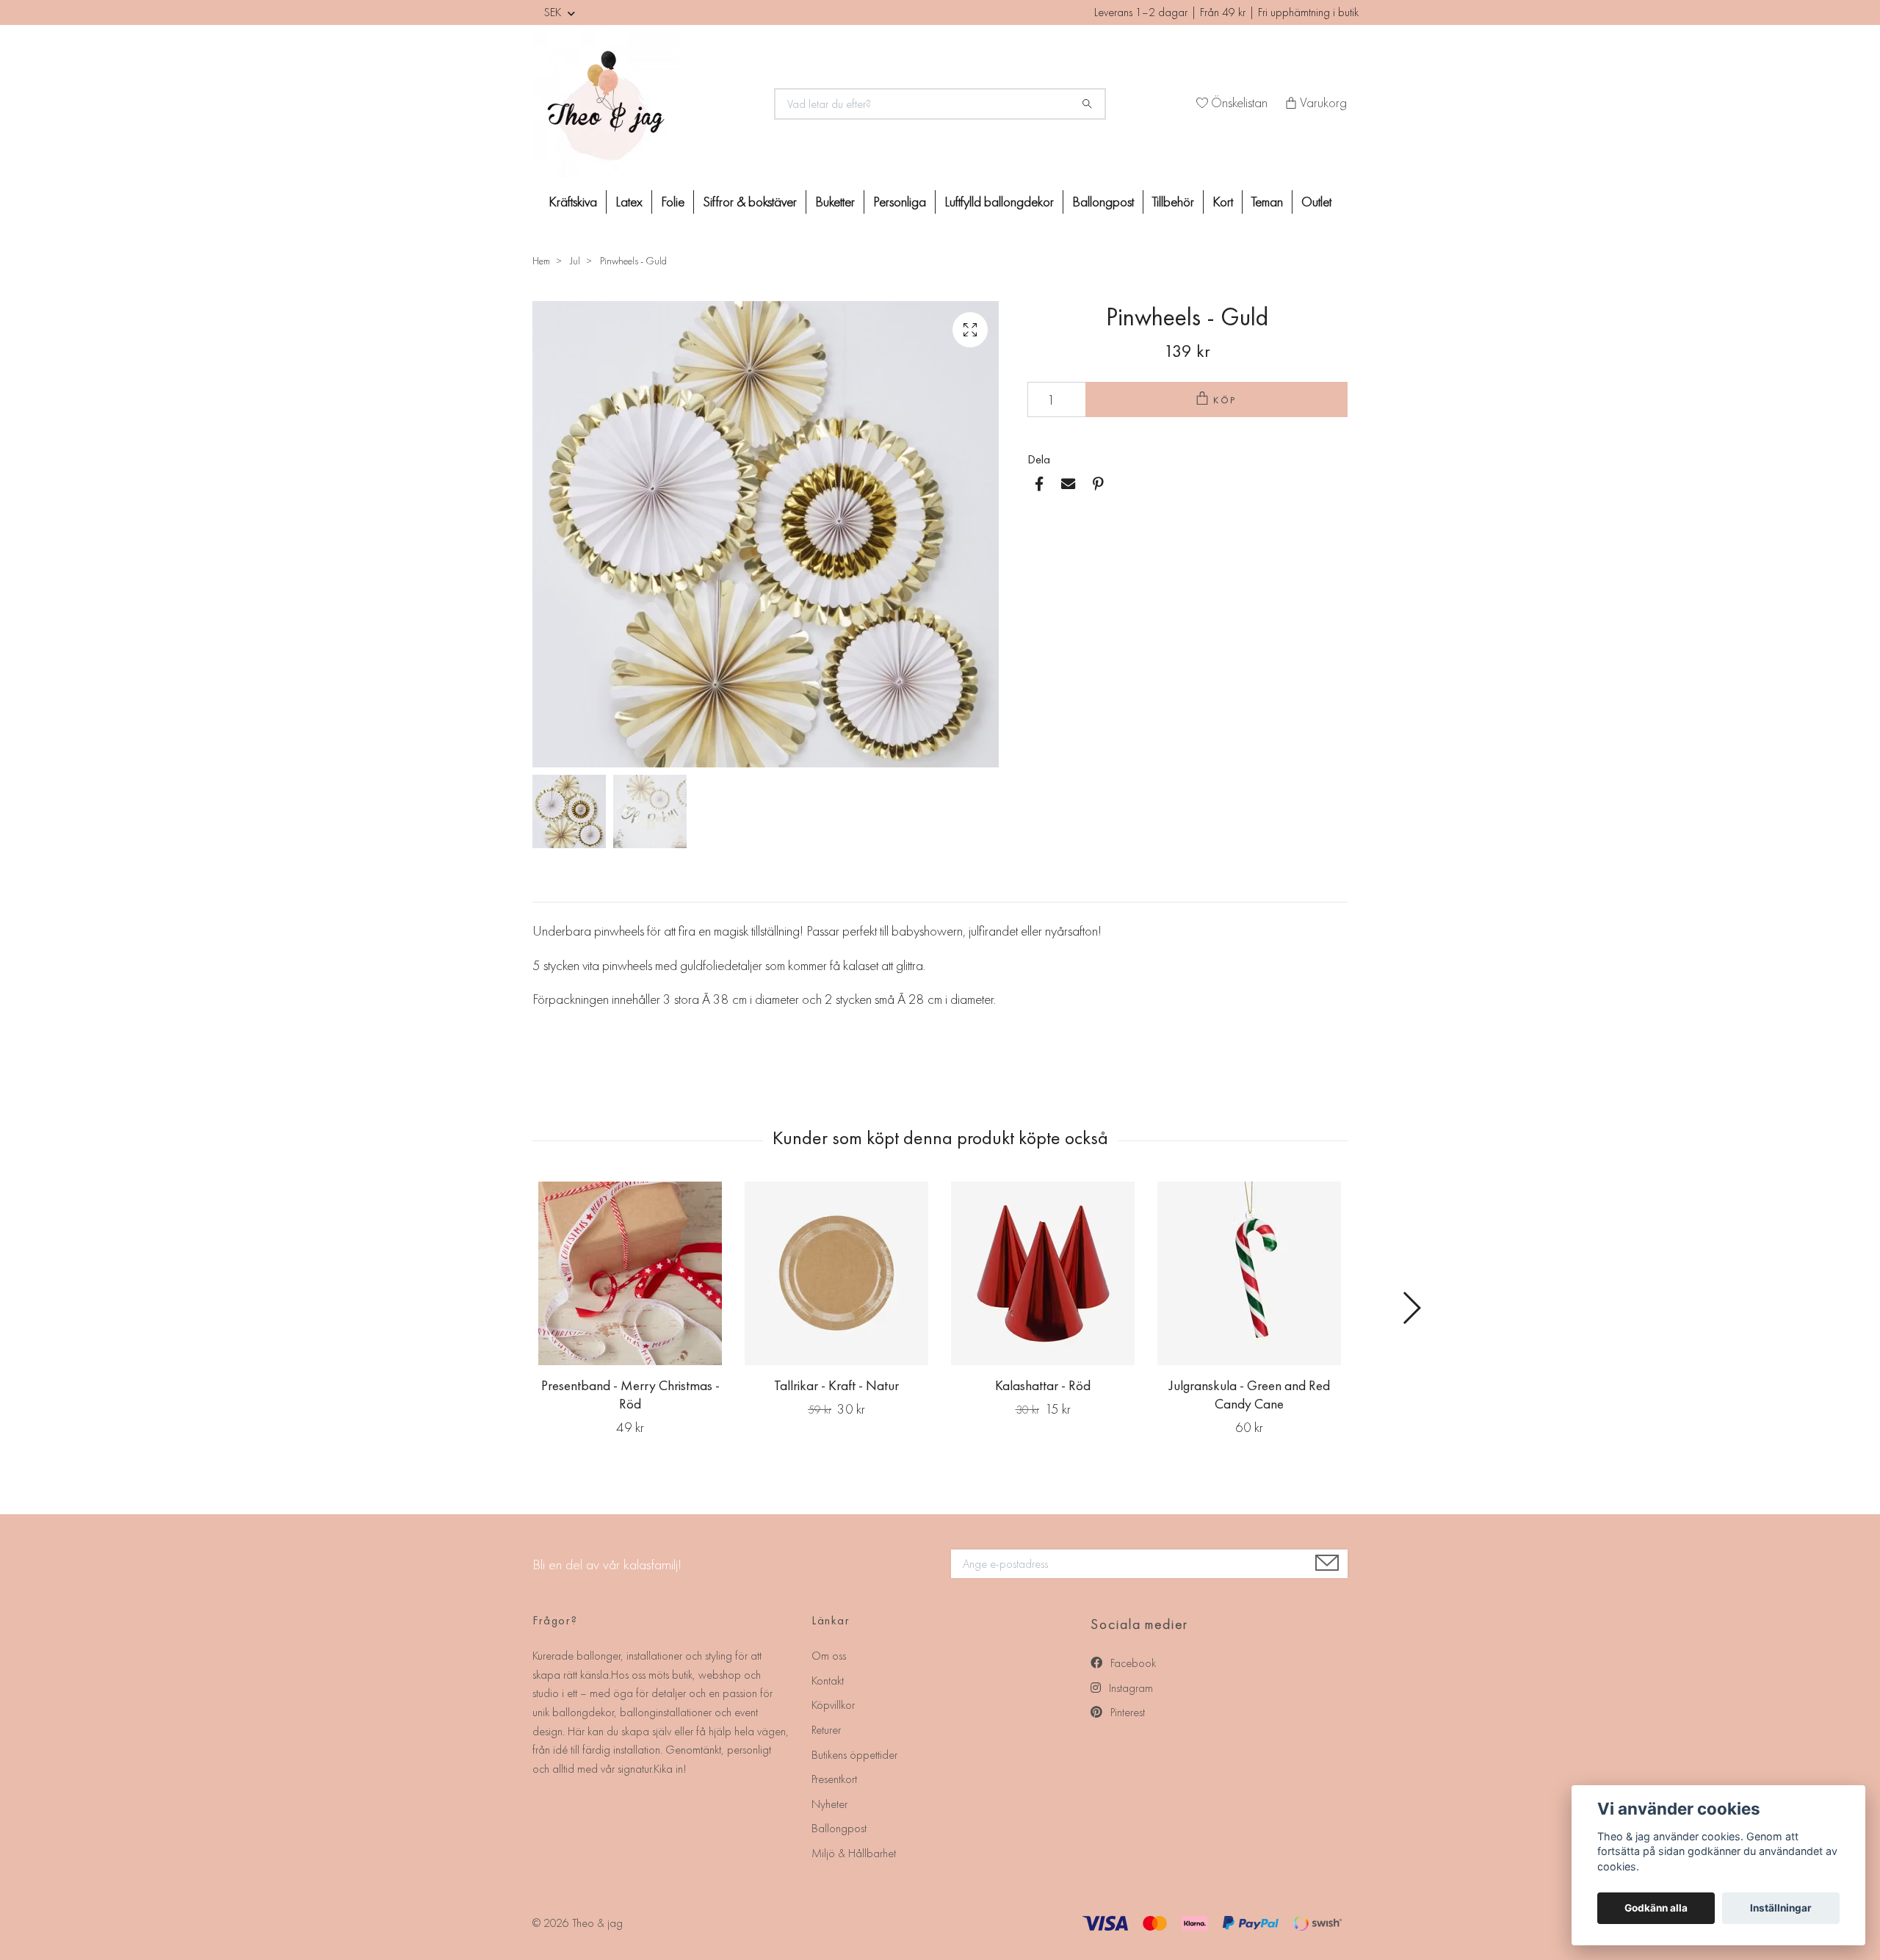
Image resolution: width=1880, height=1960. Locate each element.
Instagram (1129, 1688)
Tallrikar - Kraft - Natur (836, 1385)
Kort (1223, 202)
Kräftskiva (573, 202)
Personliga (900, 202)
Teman (1267, 202)
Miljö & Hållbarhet (854, 1853)
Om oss (829, 1656)
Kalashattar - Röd (1043, 1385)
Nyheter (829, 1804)
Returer (826, 1730)
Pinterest (1126, 1712)
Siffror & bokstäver (750, 202)
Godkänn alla (1656, 1908)
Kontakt (828, 1681)
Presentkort (834, 1779)
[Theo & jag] (645, 104)
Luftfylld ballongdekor (999, 202)
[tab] (550, 890)
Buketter (835, 202)
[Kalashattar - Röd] (1043, 1273)
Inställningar (1781, 1908)
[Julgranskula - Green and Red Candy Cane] (1249, 1273)
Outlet (1316, 202)
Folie (673, 202)
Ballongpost (1103, 202)
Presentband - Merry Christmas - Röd (630, 1395)
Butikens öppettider (854, 1755)
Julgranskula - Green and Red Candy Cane (1250, 1395)
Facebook (1132, 1663)
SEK (554, 12)
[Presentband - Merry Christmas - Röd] (630, 1273)
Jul (575, 261)
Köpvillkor (833, 1705)
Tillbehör (1173, 202)
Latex (629, 202)
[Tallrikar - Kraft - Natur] (836, 1273)
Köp (1226, 400)
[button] (1411, 1308)
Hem (541, 261)
